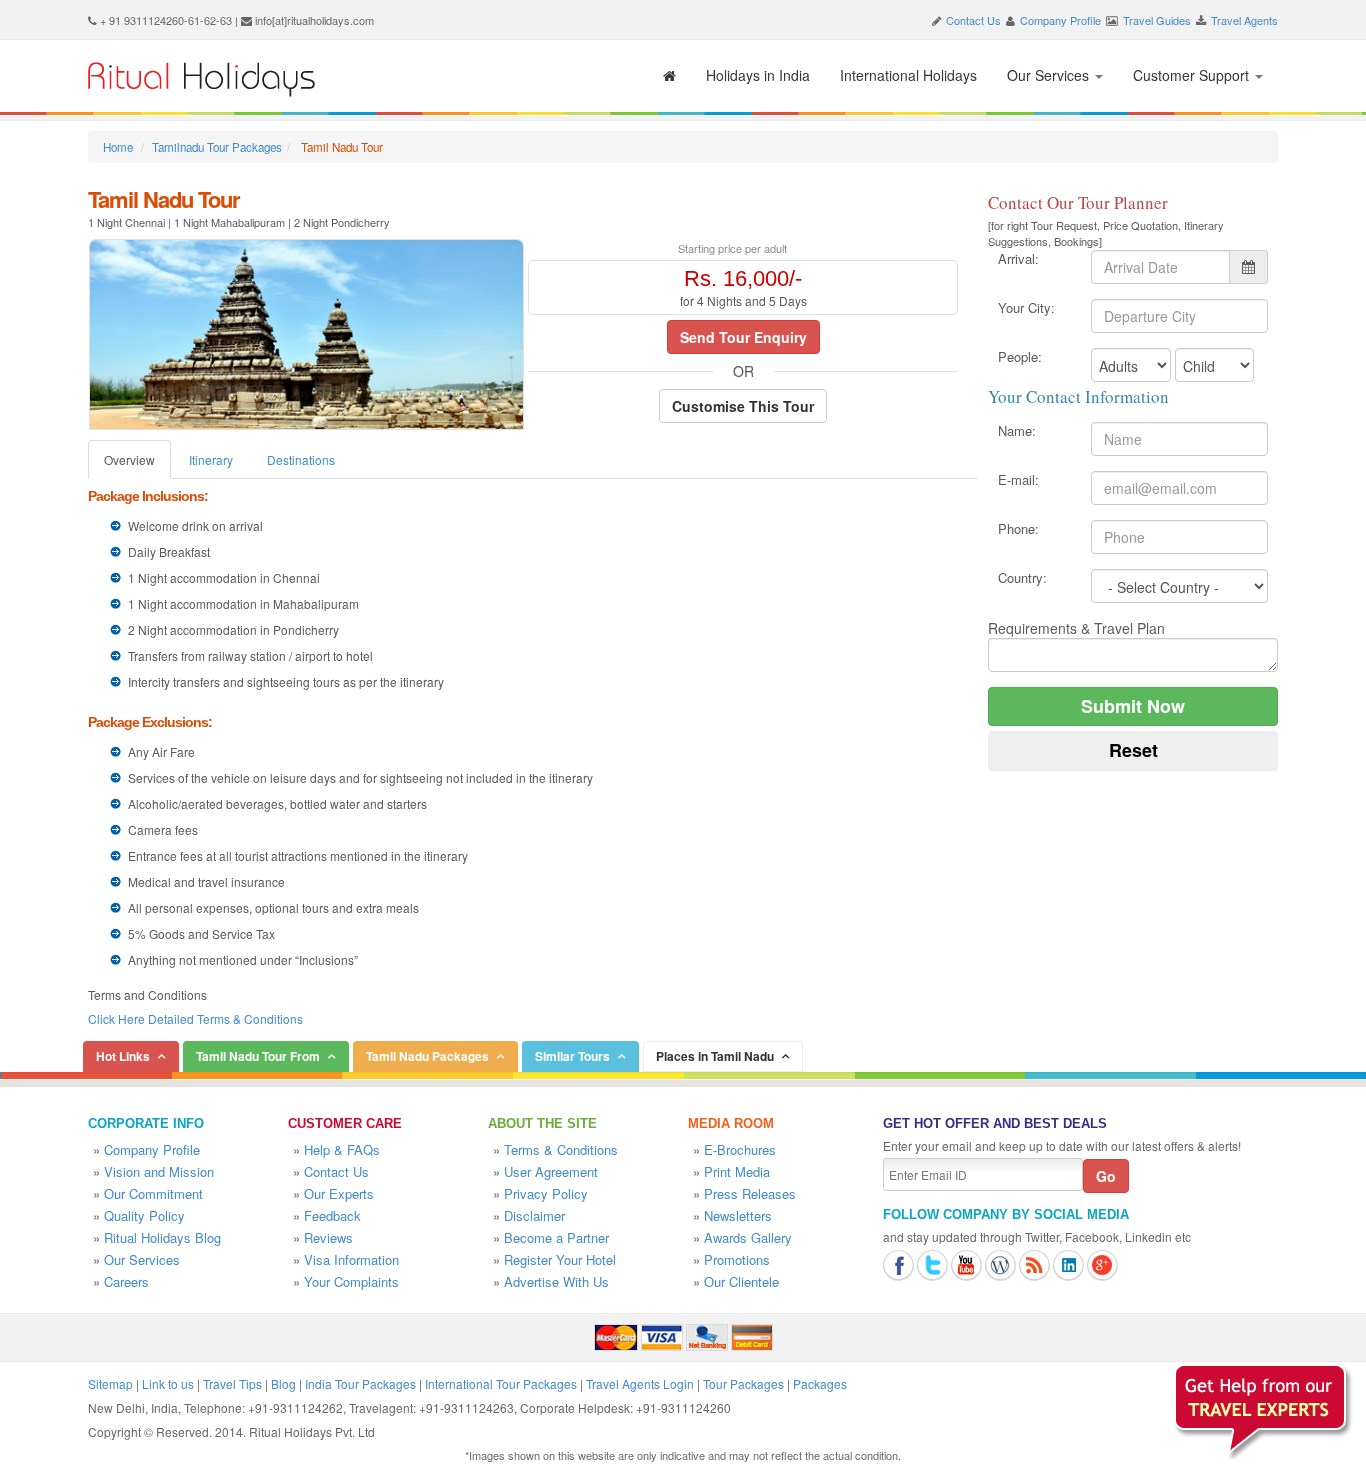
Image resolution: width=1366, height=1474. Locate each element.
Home (118, 147)
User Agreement (551, 1171)
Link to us (168, 1383)
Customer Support (1193, 75)
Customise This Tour (743, 406)
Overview (129, 459)
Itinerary (211, 459)
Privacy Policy (546, 1193)
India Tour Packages (360, 1383)
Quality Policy (144, 1215)
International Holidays (908, 75)
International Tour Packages (501, 1383)
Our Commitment (153, 1193)
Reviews (328, 1237)
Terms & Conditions (561, 1149)
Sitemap (110, 1383)
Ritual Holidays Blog (162, 1237)
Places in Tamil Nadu (715, 1056)
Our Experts (339, 1193)
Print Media (737, 1171)
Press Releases (750, 1193)
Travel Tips (232, 1383)
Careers (126, 1281)
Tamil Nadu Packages (427, 1056)
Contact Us (973, 20)
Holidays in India (758, 75)
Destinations (301, 459)
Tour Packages (743, 1383)
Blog (283, 1383)
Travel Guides (1157, 20)
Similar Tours (572, 1056)
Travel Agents (1244, 20)
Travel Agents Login (640, 1383)
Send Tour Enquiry (743, 337)
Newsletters (738, 1215)
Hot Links (123, 1056)
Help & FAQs (342, 1149)
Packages (820, 1383)
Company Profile (1060, 20)
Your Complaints (351, 1281)
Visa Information (351, 1259)
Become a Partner (556, 1237)
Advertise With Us (556, 1281)
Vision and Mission (159, 1171)
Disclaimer (534, 1215)
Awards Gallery (748, 1237)
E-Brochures (740, 1149)
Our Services (1050, 75)
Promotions (737, 1259)
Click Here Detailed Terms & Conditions (195, 1018)
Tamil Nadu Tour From (258, 1056)
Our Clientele (741, 1281)
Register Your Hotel (560, 1259)
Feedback (332, 1215)
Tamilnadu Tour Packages (217, 147)
